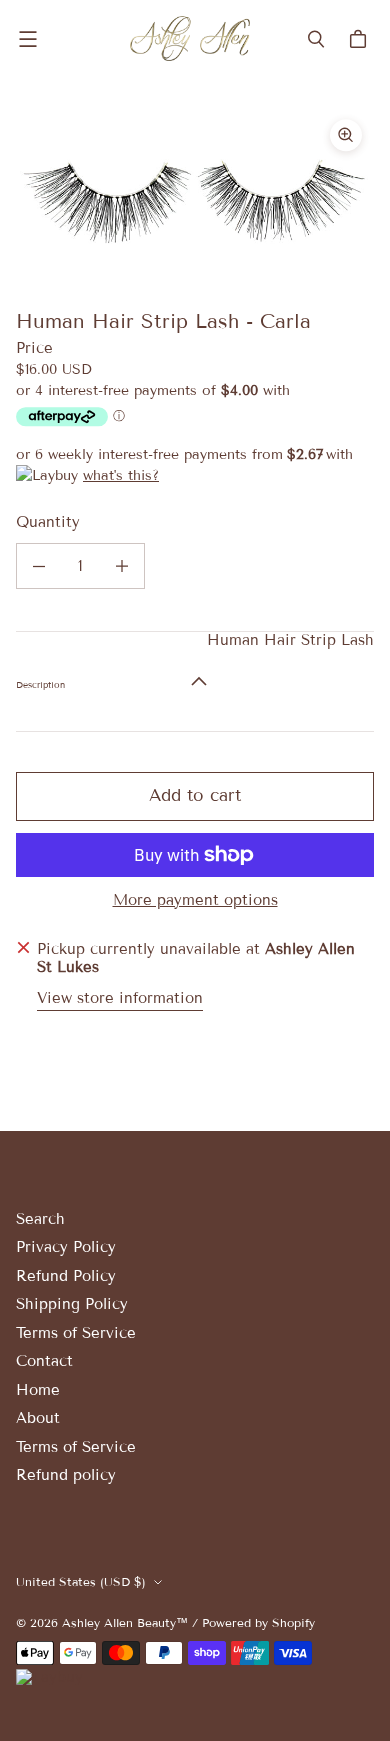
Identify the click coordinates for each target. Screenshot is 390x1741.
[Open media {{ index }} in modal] (195, 194)
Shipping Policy (72, 1304)
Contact (44, 1361)
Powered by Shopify (258, 1622)
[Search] (316, 39)
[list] (195, 195)
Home (38, 1390)
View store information (120, 998)
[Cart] (361, 39)
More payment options (195, 900)
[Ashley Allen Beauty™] (190, 38)
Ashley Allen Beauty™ (125, 1622)
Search (40, 1219)
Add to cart (195, 795)
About (38, 1418)
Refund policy (66, 1475)
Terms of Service (76, 1333)
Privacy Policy (66, 1247)
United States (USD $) (81, 1581)
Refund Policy (66, 1276)
